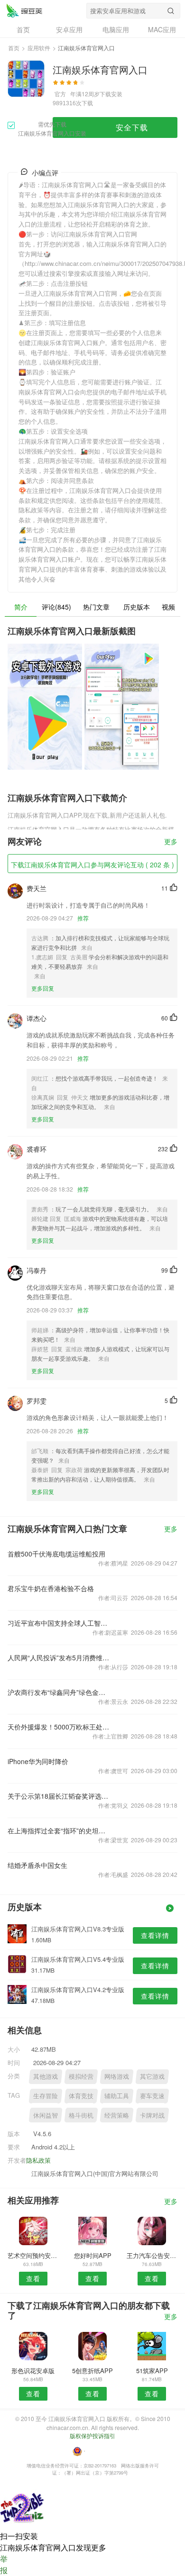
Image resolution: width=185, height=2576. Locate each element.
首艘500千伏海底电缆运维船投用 (56, 1554)
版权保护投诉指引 (92, 2435)
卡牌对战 (152, 2115)
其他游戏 (46, 2076)
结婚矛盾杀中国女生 (37, 1865)
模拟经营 (81, 2076)
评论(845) (56, 607)
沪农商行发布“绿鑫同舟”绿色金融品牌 (59, 1692)
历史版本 (137, 607)
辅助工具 (117, 2096)
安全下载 (132, 127)
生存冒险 (46, 2096)
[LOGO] (24, 10)
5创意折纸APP (92, 2371)
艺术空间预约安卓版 (33, 2255)
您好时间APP (93, 2255)
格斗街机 (81, 2115)
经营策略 (117, 2115)
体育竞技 (81, 2096)
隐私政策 (38, 2160)
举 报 (4, 2564)
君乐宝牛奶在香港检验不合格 (51, 1588)
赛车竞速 (152, 2096)
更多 (171, 842)
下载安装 (111, 94)
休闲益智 (46, 2115)
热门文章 (96, 607)
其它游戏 (152, 2076)
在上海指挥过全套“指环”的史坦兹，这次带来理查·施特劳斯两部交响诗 (59, 1830)
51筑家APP (152, 2371)
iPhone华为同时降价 (38, 1761)
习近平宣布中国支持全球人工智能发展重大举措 (59, 1623)
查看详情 (155, 1935)
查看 (33, 2278)
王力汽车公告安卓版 (152, 2255)
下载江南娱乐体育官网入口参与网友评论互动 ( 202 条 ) (92, 865)
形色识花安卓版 (33, 2371)
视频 (168, 607)
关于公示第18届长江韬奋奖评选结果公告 (59, 1796)
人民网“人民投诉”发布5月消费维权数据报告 (59, 1657)
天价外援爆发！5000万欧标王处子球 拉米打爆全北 (59, 1727)
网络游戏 (117, 2076)
